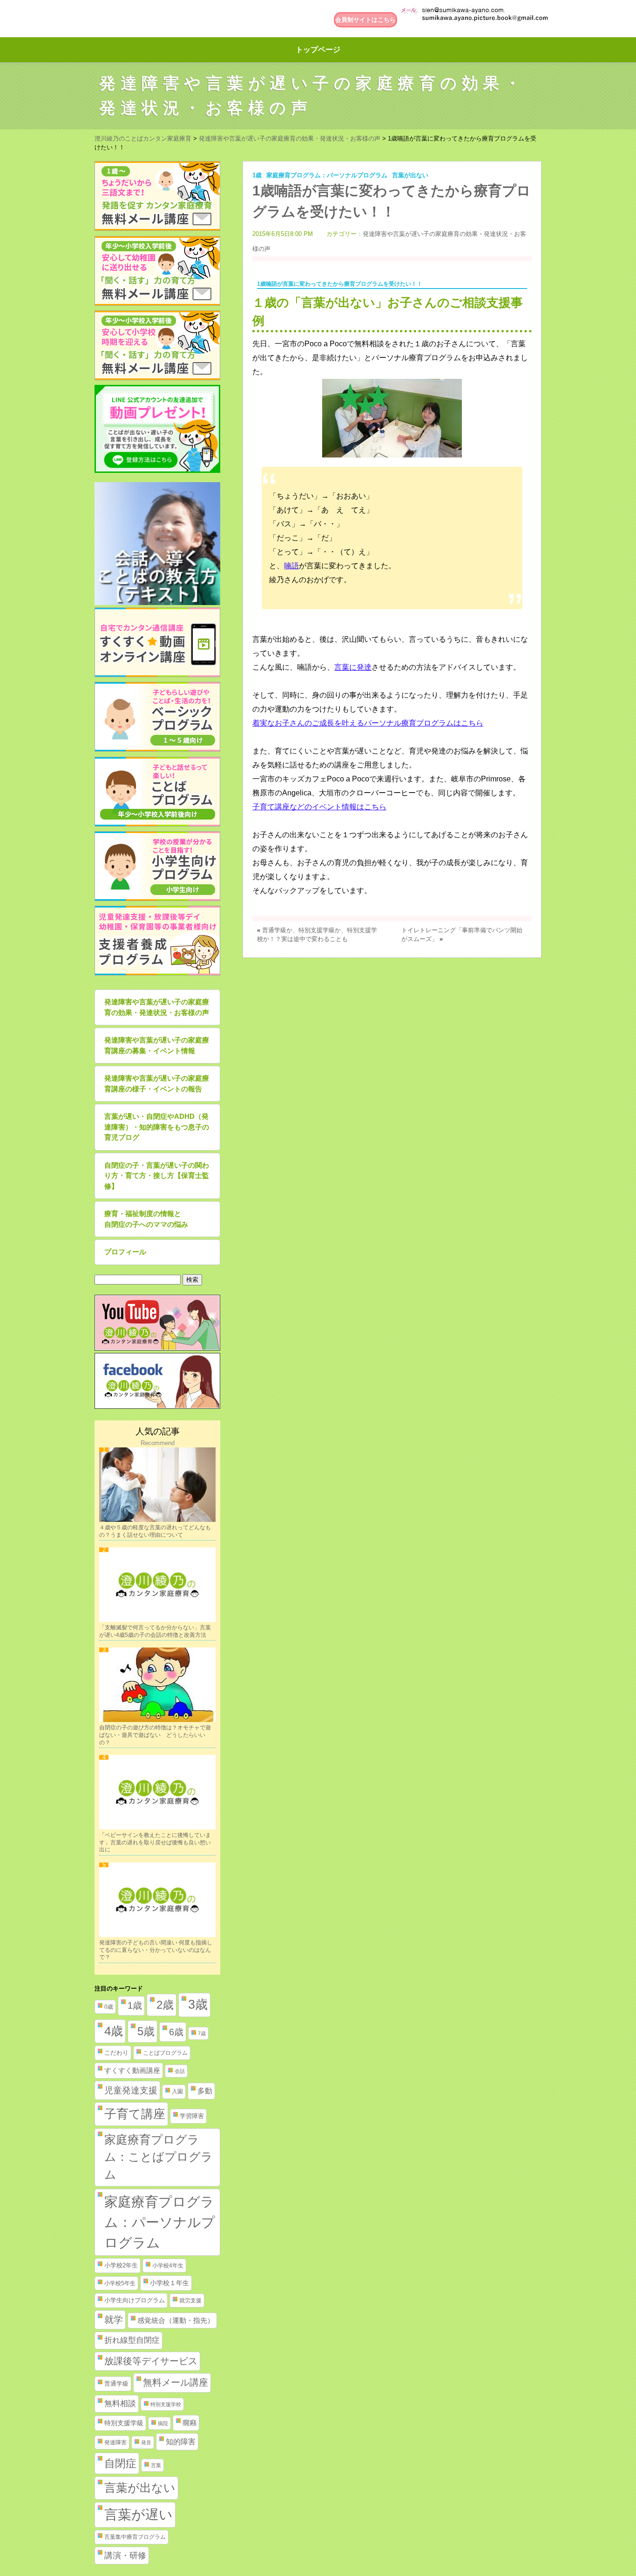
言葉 (156, 2465)
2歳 (165, 2005)
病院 (163, 2423)
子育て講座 (135, 2114)
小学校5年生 (120, 2283)
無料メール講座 (176, 2382)
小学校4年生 (168, 2266)
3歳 (198, 2004)
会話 (180, 2071)
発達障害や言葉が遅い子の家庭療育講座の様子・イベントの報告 (157, 1083)
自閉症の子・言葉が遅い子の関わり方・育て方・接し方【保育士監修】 (157, 1176)
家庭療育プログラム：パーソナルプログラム (327, 175)
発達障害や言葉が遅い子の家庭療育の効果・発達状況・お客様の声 (157, 1007)
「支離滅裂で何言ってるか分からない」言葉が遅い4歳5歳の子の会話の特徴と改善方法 (155, 1631)
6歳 (176, 2032)
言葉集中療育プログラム (135, 2537)
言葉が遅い (139, 2515)
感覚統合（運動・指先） (176, 2320)
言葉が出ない (410, 175)
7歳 (202, 2033)
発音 (146, 2442)
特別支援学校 (166, 2404)
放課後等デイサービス (151, 2361)
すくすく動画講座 (132, 2071)
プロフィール (125, 1252)
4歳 (114, 2031)
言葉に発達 (353, 667)
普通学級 (116, 2384)
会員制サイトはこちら (365, 20)
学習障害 (192, 2116)
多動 (205, 2091)
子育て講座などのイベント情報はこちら (319, 807)
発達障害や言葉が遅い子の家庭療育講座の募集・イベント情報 (157, 1045)
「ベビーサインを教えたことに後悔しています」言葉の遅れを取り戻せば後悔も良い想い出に (155, 1842)
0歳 (109, 2007)
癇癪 (189, 2423)
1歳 (257, 175)
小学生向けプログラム (135, 2300)
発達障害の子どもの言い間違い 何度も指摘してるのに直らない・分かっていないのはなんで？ (156, 1950)
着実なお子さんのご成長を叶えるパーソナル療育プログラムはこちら (368, 723)
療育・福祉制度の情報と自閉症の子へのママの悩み (146, 1219)
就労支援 (190, 2300)
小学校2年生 (121, 2265)
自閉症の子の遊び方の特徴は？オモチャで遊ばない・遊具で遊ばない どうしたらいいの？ (155, 1735)
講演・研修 (125, 2556)
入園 (177, 2092)
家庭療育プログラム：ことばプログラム (159, 2157)
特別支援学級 (124, 2423)
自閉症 (120, 2463)
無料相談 (120, 2404)
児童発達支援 (131, 2090)
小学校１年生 (169, 2283)
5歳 (146, 2031)
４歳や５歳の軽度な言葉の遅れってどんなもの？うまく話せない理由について (155, 1531)
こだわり (116, 2053)
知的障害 (181, 2441)
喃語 (291, 566)
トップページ (318, 50)
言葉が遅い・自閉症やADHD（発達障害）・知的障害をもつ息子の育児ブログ (157, 1127)
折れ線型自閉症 (132, 2340)
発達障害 (115, 2442)
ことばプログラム (165, 2053)
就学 (114, 2320)
